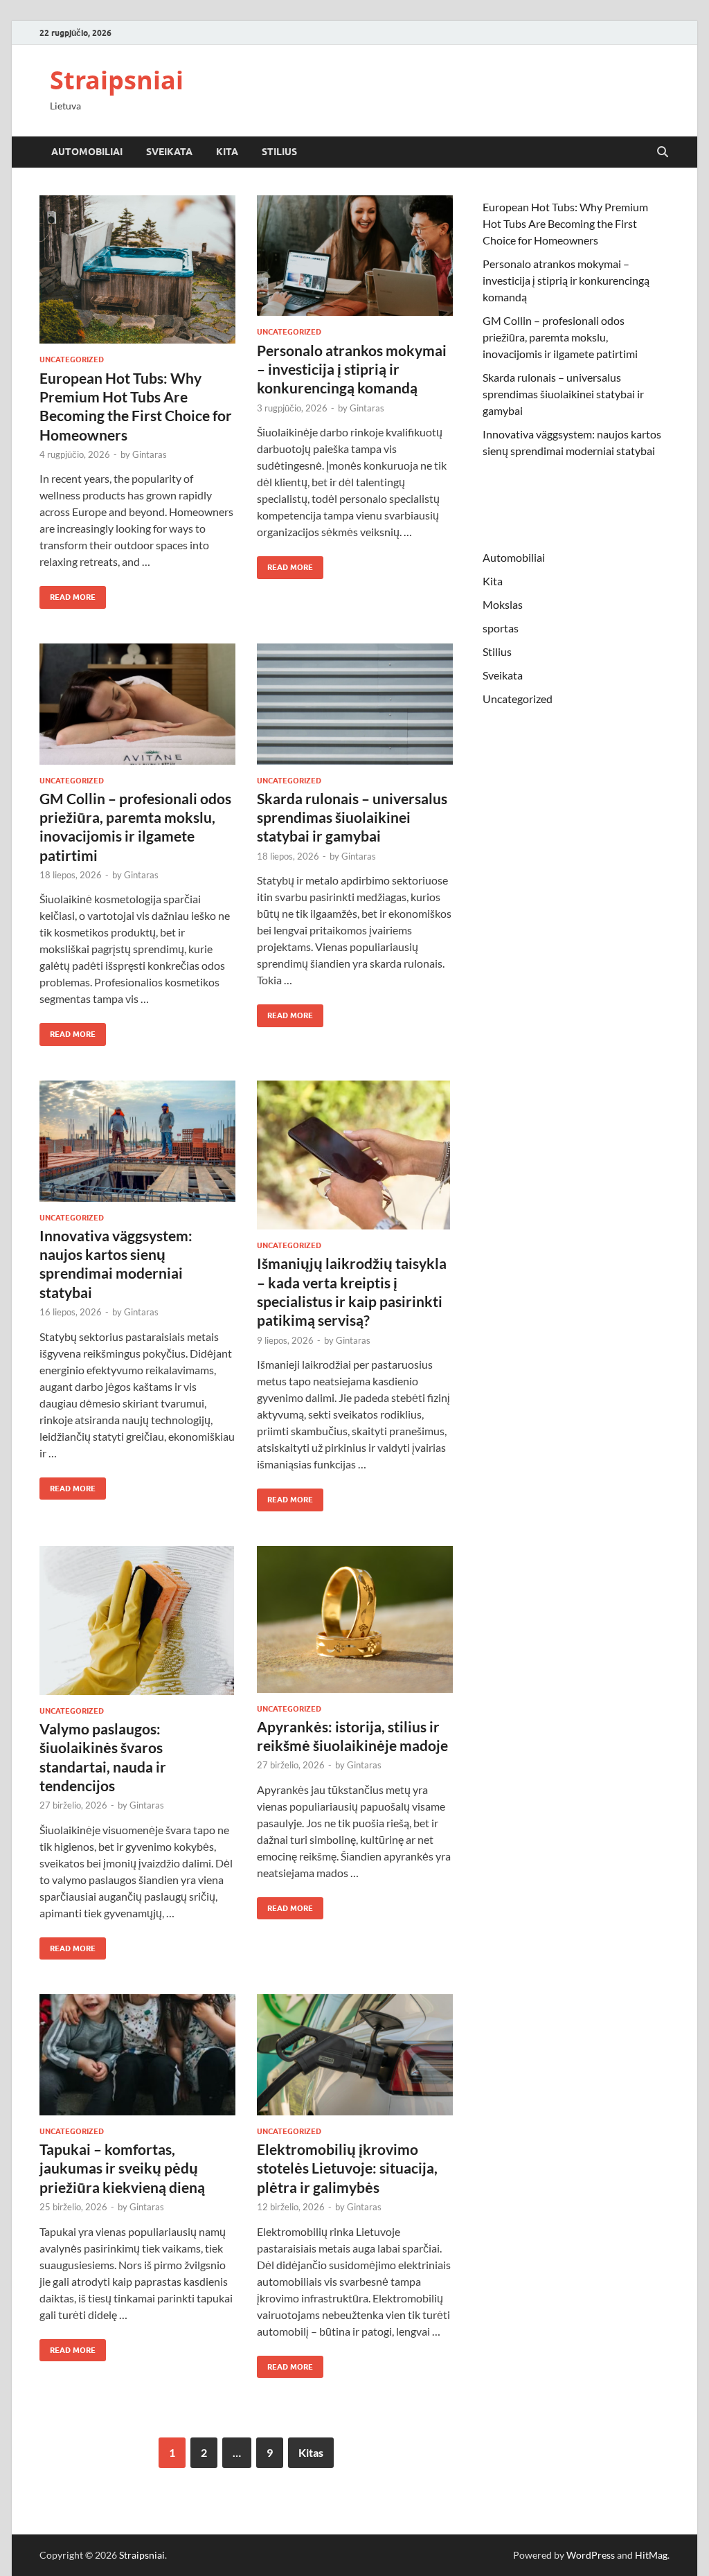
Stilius (279, 152)
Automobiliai (87, 152)
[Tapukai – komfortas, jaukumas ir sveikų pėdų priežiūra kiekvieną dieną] (137, 2055)
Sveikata (169, 152)
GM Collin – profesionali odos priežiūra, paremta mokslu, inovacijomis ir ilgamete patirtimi (560, 337)
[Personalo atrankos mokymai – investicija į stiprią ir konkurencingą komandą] (355, 256)
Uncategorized (72, 359)
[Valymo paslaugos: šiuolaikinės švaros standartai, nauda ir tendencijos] (137, 1620)
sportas (501, 628)
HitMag (651, 2555)
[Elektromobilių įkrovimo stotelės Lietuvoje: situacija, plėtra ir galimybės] (355, 2055)
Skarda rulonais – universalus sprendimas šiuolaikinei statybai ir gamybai (352, 817)
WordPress (591, 2555)
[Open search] (663, 152)
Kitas (311, 2452)
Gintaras (150, 454)
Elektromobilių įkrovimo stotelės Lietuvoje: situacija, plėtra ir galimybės (347, 2168)
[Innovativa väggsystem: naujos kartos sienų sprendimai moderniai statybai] (137, 1141)
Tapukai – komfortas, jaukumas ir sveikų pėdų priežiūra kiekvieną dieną (122, 2168)
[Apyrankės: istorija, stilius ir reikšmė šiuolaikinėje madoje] (355, 1619)
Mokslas (503, 604)
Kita (227, 152)
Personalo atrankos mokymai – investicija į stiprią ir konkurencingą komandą (352, 369)
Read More (68, 594)
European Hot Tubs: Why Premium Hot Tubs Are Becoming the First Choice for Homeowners (565, 223)
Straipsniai (117, 80)
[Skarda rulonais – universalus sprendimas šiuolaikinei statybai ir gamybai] (355, 704)
